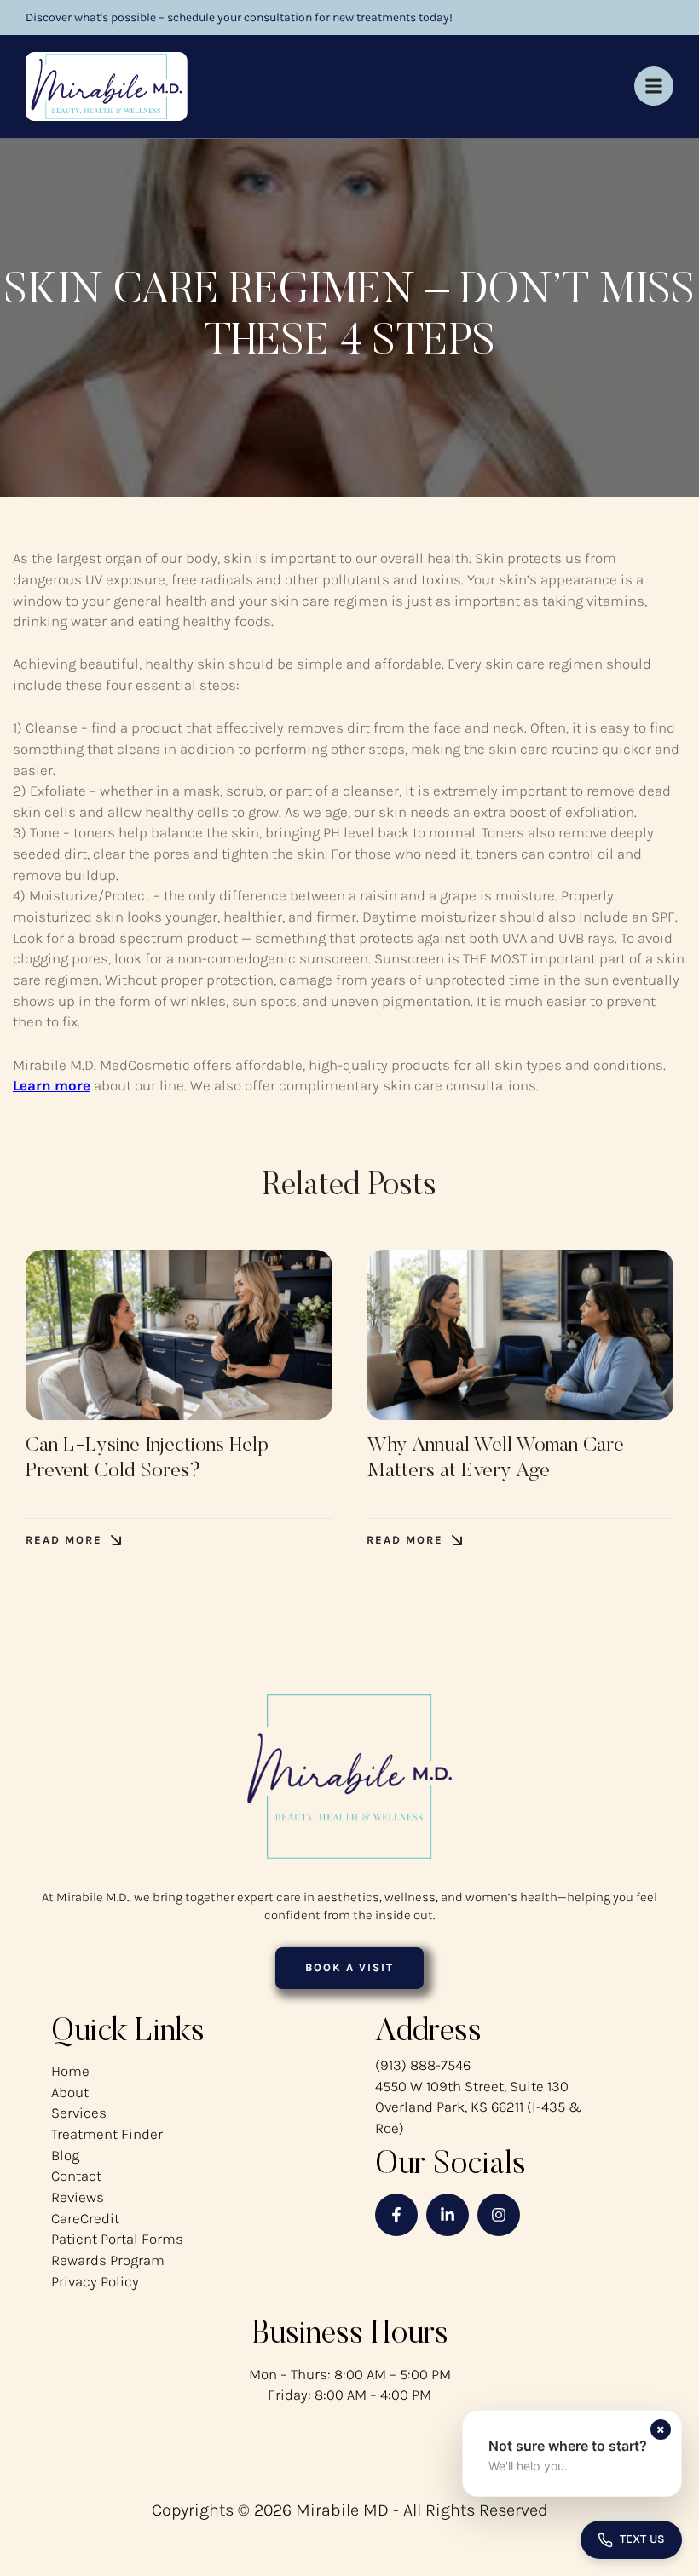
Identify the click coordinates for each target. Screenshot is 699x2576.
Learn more (52, 1085)
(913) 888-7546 (423, 2065)
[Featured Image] (179, 1335)
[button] (73, 1541)
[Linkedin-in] (448, 2215)
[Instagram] (499, 2215)
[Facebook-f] (396, 2215)
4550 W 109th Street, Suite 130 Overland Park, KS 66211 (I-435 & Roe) (478, 2107)
